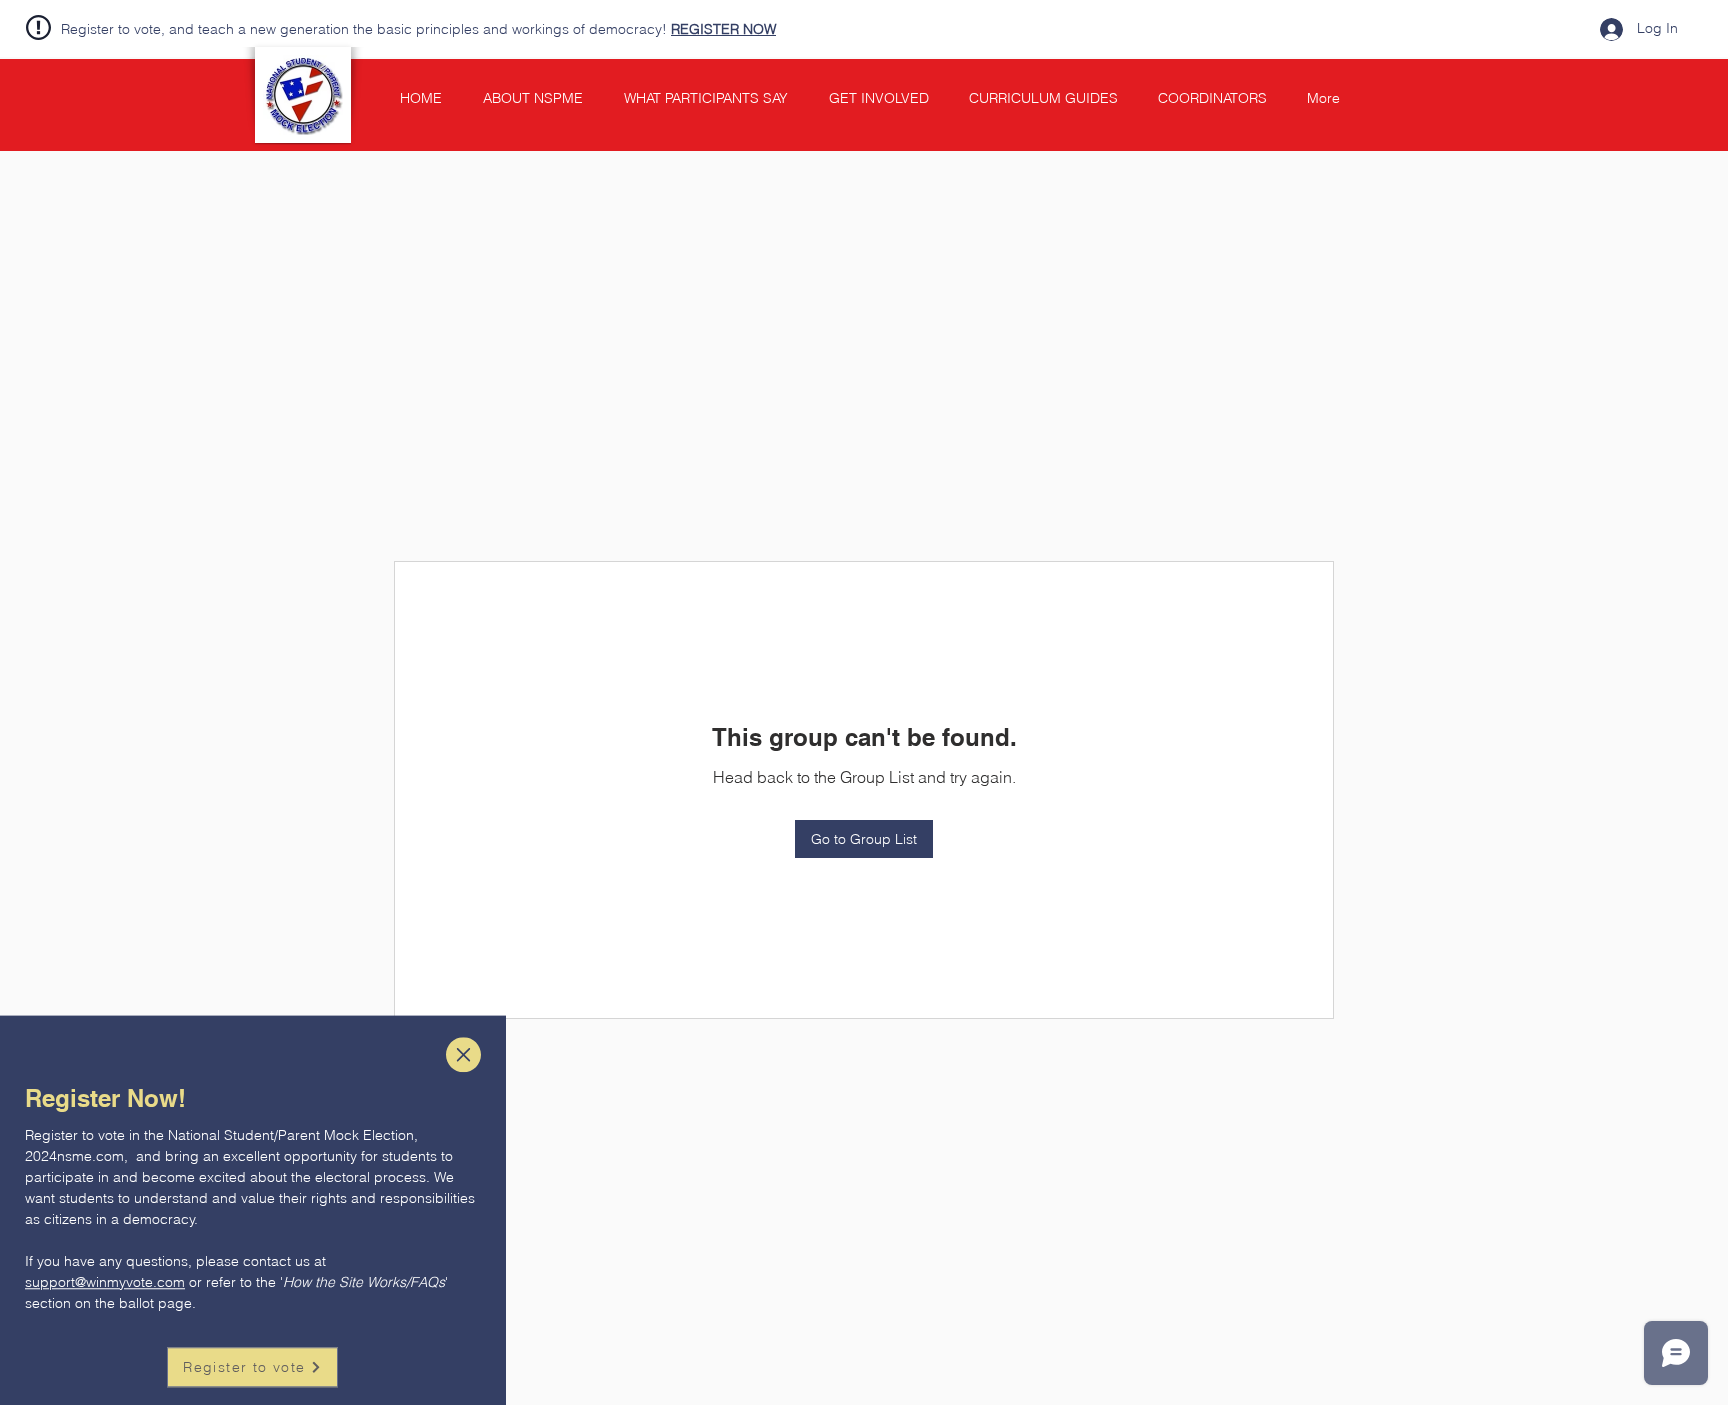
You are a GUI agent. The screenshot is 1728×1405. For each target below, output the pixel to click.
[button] (463, 1021)
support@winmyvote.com (105, 1249)
